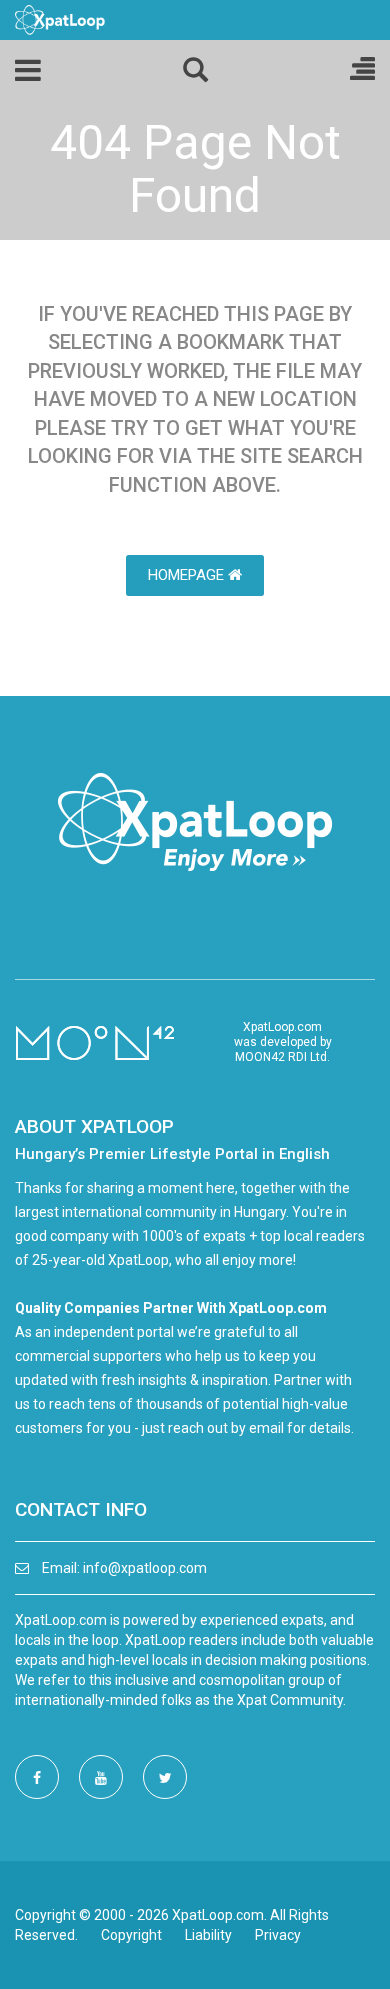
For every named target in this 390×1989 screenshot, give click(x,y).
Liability (208, 1935)
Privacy (278, 1935)
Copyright (131, 1935)
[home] (60, 19)
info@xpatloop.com (145, 1568)
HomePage (188, 575)
